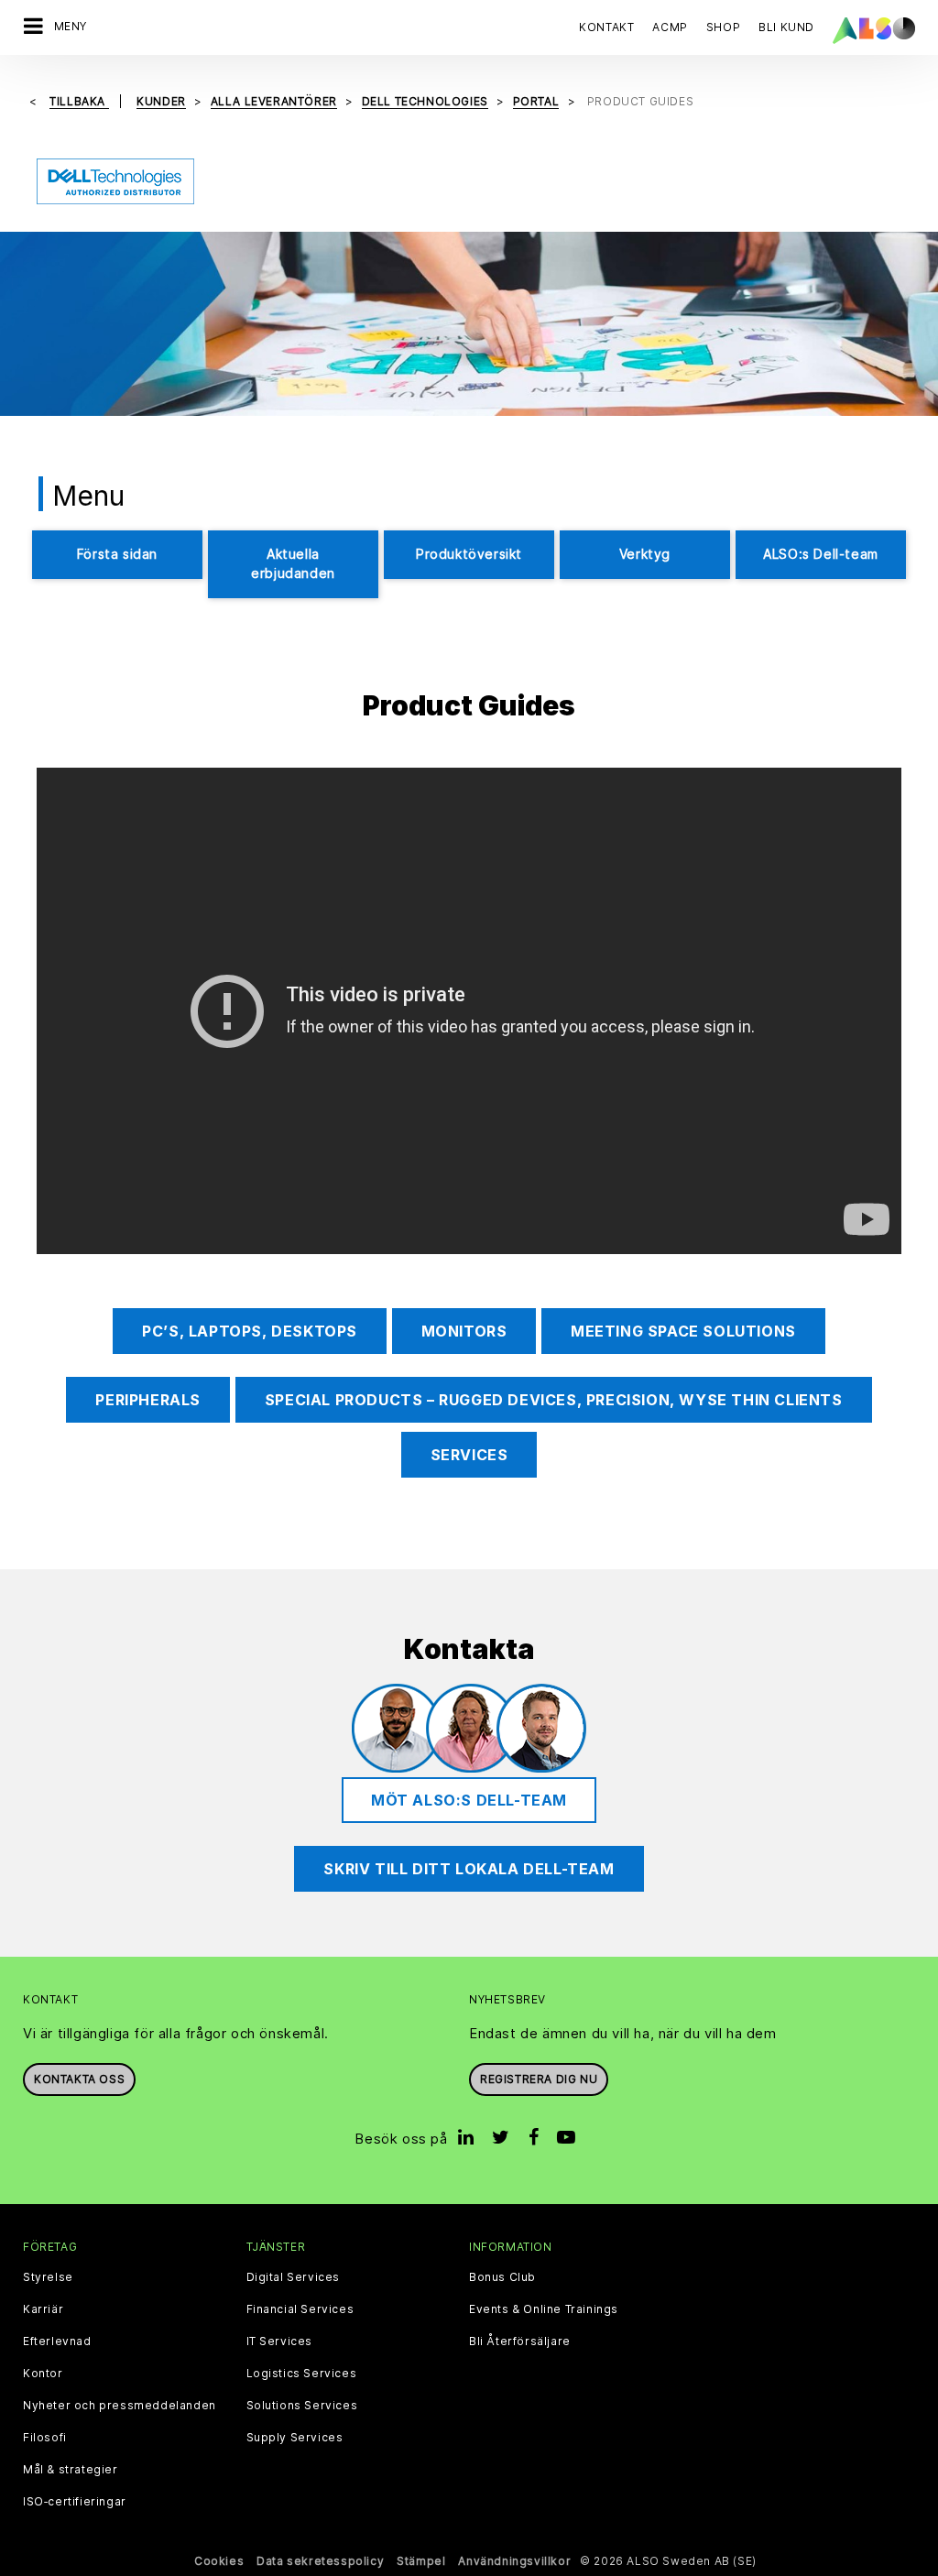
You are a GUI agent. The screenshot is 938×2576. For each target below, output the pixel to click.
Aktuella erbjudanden (293, 563)
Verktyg (645, 554)
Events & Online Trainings (544, 2309)
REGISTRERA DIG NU (539, 2079)
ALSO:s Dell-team (821, 554)
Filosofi (45, 2438)
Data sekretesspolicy (320, 2561)
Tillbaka (79, 101)
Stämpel (421, 2561)
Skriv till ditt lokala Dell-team (469, 1869)
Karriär (43, 2309)
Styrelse (48, 2277)
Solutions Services (302, 2406)
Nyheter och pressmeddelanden (120, 2406)
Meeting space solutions (683, 1331)
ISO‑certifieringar (75, 2502)
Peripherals (148, 1400)
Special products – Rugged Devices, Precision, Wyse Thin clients (554, 1400)
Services (469, 1455)
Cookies (219, 2561)
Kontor (43, 2374)
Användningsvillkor (514, 2561)
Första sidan (117, 554)
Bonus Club (502, 2277)
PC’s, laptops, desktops (250, 1331)
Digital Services (294, 2277)
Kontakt (606, 27)
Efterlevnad (57, 2341)
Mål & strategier (71, 2470)
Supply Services (295, 2438)
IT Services (280, 2341)
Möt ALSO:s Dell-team (469, 1800)
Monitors (464, 1331)
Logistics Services (302, 2374)
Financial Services (300, 2309)
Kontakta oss (79, 2079)
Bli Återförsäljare (520, 2341)
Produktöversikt (469, 554)
